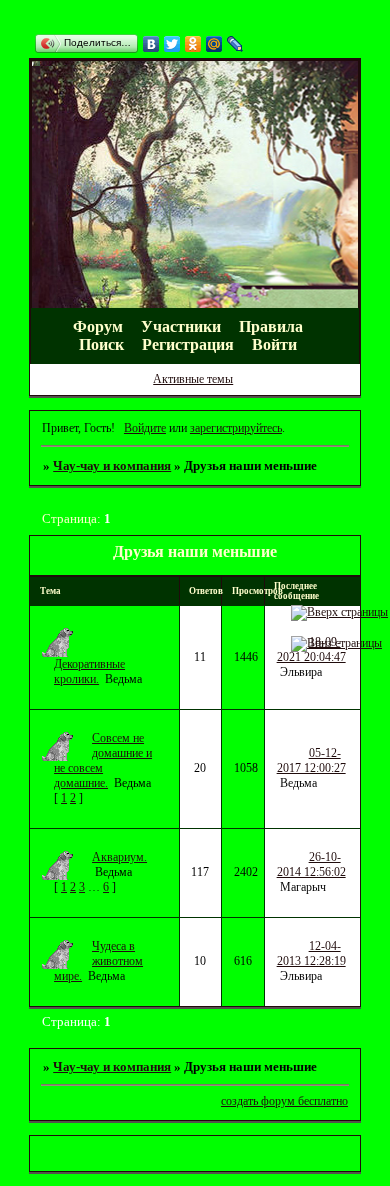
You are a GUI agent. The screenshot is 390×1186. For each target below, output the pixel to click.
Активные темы (193, 379)
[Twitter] (172, 44)
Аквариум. (119, 857)
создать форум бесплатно (284, 1101)
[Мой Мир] (214, 44)
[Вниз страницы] (336, 643)
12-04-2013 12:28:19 (311, 953)
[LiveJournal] (235, 44)
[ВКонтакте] (151, 44)
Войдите (145, 428)
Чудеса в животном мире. (98, 961)
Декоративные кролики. (89, 671)
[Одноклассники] (193, 44)
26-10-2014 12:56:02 (311, 864)
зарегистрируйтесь (236, 428)
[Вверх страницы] (339, 612)
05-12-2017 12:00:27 (311, 760)
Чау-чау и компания (112, 465)
